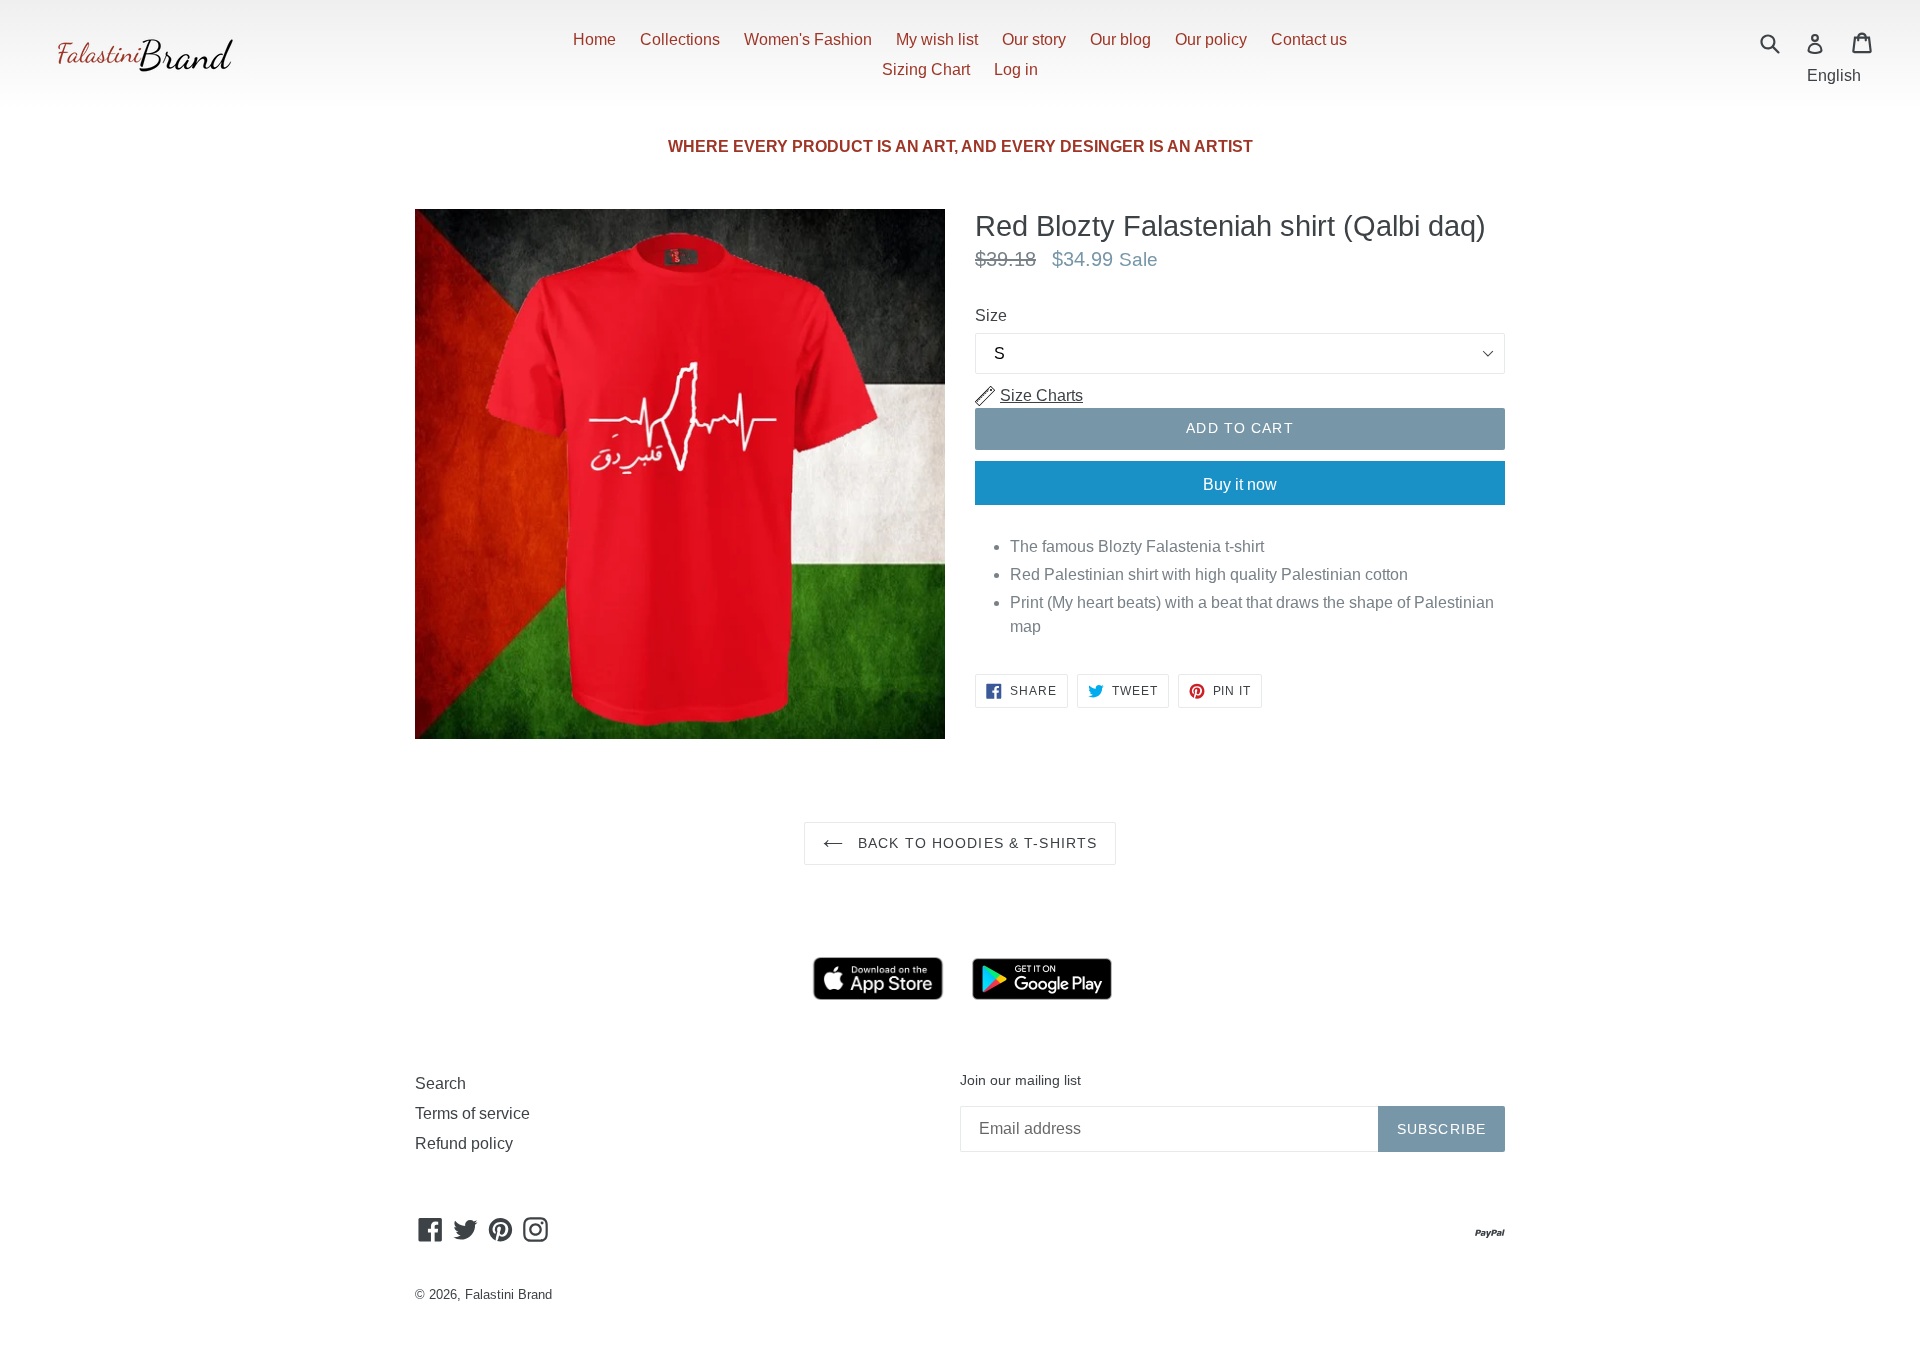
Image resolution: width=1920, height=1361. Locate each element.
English (1834, 75)
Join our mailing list (1020, 1080)
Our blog (1120, 39)
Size (991, 315)
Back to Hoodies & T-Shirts (975, 843)
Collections (680, 39)
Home (594, 39)
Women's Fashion (808, 39)
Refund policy (464, 1143)
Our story (1034, 39)
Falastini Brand (508, 1294)
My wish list (937, 39)
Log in (1016, 69)
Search (440, 1083)
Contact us (1309, 39)
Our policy (1211, 39)
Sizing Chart (926, 69)
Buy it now (1240, 484)
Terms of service (472, 1113)
